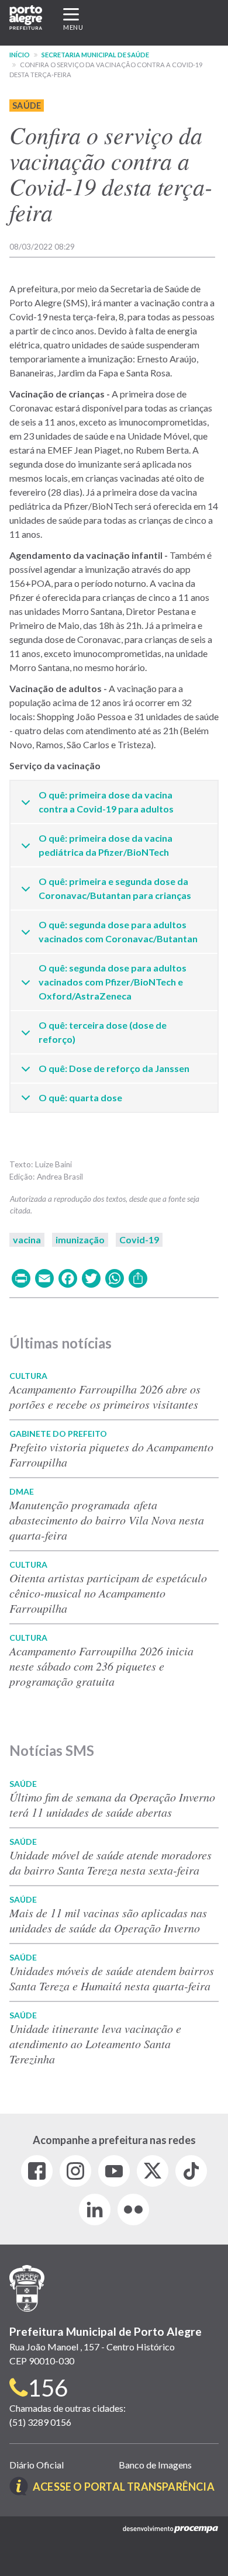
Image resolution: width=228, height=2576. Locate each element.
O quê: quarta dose (80, 1097)
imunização (80, 1239)
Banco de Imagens (155, 2465)
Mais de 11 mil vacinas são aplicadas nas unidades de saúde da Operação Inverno (108, 1920)
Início (20, 55)
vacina (27, 1239)
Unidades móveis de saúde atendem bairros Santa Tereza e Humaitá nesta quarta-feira (112, 1978)
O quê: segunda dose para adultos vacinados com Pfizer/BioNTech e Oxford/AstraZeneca (113, 982)
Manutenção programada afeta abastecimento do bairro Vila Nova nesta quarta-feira (107, 1520)
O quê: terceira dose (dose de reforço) (103, 1032)
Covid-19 (139, 1239)
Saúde (27, 106)
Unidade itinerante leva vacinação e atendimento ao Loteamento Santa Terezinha (95, 2043)
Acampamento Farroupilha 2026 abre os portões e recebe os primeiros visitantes (105, 1396)
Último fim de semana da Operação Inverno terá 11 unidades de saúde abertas (112, 1804)
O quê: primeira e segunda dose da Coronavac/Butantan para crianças (115, 888)
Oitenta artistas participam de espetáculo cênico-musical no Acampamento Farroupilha (108, 1593)
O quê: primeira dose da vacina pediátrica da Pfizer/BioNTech (106, 845)
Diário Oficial (37, 2465)
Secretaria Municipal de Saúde (95, 55)
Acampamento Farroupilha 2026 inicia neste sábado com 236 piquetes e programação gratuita (101, 1666)
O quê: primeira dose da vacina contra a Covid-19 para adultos (106, 802)
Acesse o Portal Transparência (124, 2487)
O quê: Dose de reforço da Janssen (114, 1068)
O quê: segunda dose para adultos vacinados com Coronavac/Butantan (118, 931)
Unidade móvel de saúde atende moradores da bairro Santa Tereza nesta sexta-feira (110, 1862)
